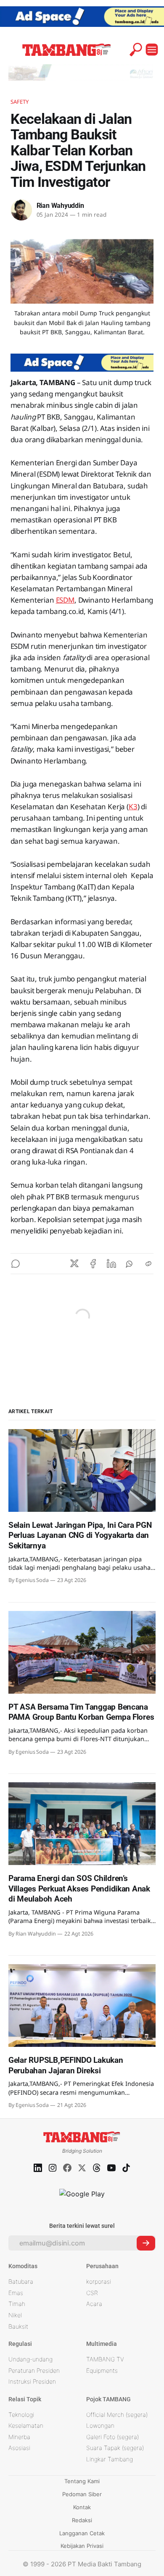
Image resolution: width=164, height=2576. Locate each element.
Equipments (102, 2370)
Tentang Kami (82, 2481)
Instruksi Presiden (32, 2381)
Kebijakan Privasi (82, 2546)
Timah (17, 2304)
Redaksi (82, 2520)
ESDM (65, 600)
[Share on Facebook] (93, 1264)
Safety (20, 102)
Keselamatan (26, 2425)
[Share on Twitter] (74, 1264)
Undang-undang (30, 2359)
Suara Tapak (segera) (115, 2448)
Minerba (19, 2437)
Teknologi (21, 2415)
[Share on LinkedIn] (111, 1264)
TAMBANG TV (105, 2359)
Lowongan (100, 2425)
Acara (94, 2304)
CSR (92, 2293)
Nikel (15, 2315)
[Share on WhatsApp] (130, 1264)
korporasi (99, 2281)
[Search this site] (136, 50)
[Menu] (152, 50)
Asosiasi (19, 2448)
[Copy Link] (148, 1264)
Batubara (21, 2281)
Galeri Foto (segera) (112, 2437)
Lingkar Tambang (110, 2459)
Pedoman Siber (82, 2494)
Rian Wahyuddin (60, 206)
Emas (16, 2293)
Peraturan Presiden (34, 2370)
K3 (133, 807)
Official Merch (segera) (117, 2415)
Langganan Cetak (82, 2533)
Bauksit (18, 2326)
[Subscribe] (146, 2243)
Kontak (82, 2507)
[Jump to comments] (16, 1264)
